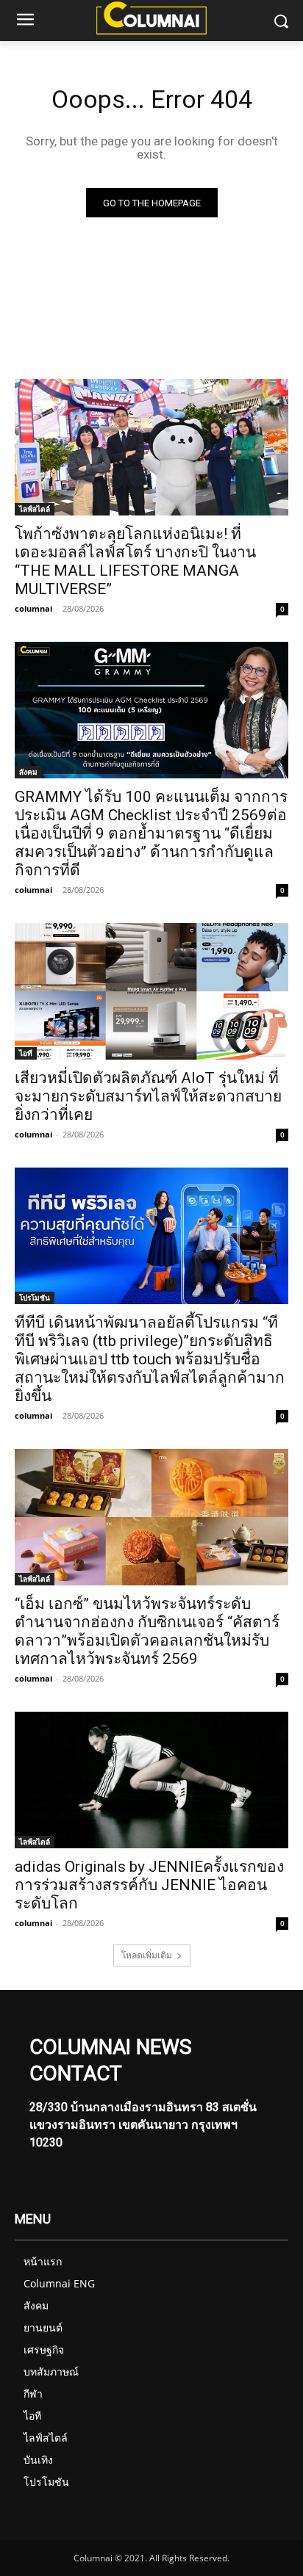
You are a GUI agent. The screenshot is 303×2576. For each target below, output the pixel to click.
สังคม (28, 772)
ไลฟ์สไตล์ (35, 509)
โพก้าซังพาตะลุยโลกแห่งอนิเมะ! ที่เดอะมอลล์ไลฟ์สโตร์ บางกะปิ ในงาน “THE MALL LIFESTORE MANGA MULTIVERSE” (135, 561)
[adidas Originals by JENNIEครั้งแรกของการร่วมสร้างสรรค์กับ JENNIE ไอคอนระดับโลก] (151, 1780)
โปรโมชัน (35, 1298)
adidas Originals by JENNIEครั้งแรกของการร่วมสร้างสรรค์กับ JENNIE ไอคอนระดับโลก (149, 1885)
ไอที (26, 1053)
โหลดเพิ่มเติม (147, 1955)
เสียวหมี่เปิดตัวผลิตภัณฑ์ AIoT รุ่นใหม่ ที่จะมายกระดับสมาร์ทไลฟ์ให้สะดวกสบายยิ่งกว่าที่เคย (148, 1096)
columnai (33, 608)
